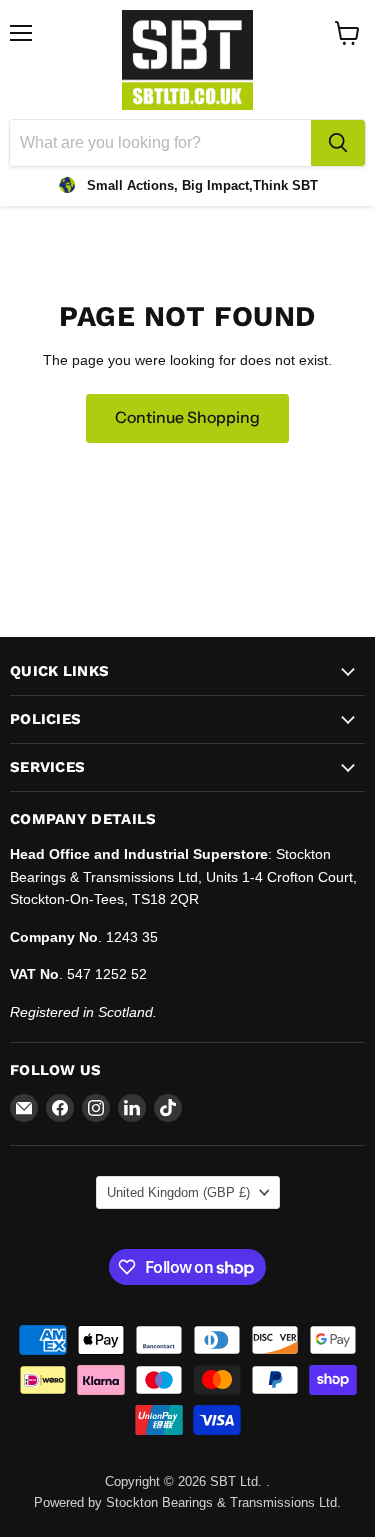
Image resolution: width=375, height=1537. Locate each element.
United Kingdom (178, 1192)
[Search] (338, 143)
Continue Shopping (187, 417)
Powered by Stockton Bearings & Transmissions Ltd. (187, 1502)
